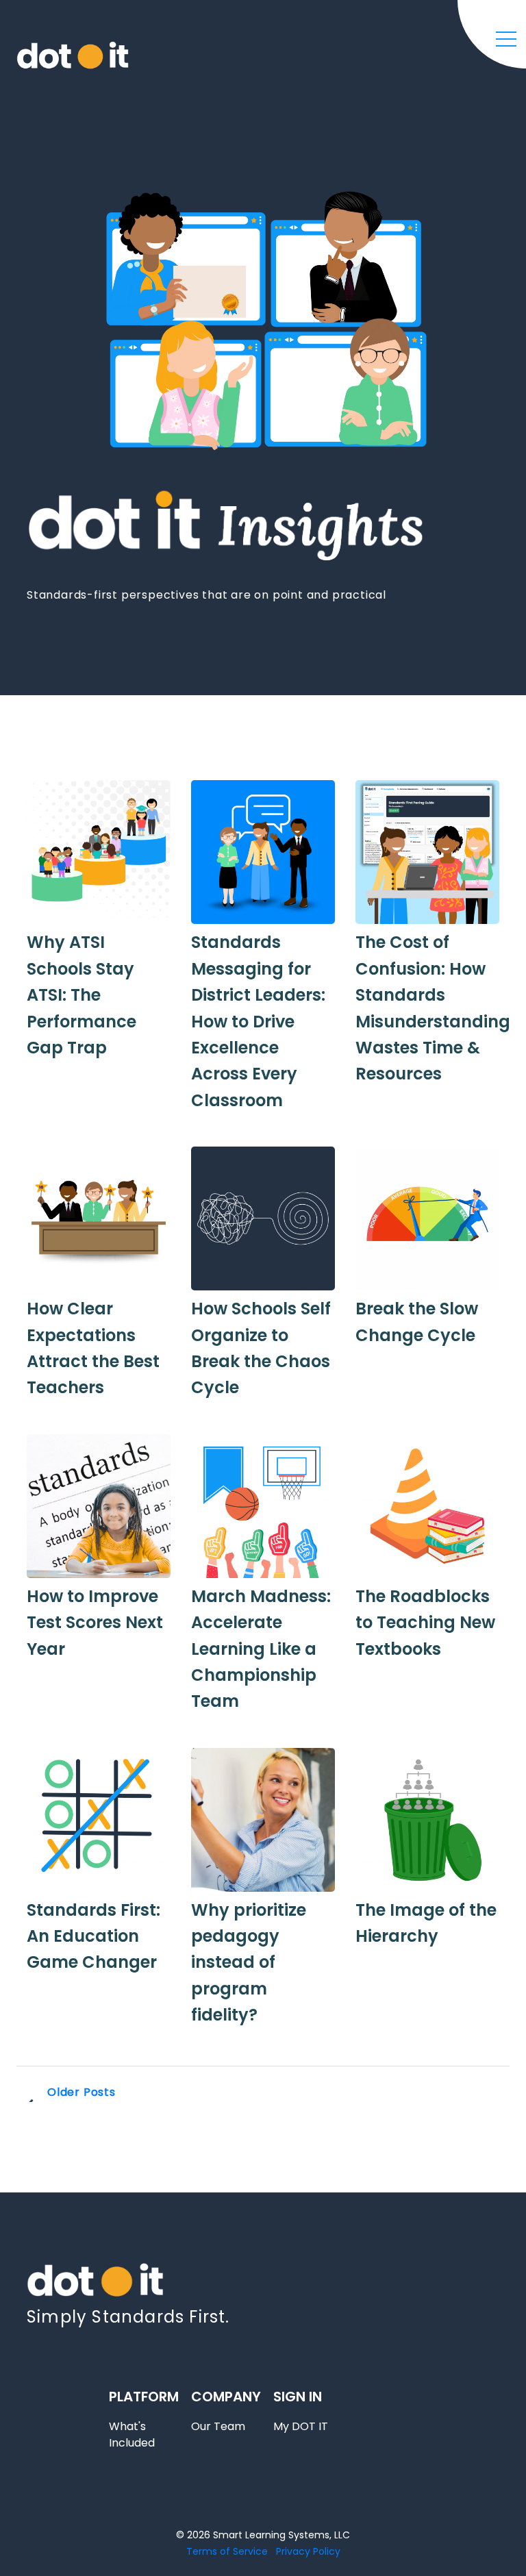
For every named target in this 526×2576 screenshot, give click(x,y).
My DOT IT (301, 2426)
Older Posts (82, 2092)
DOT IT (73, 71)
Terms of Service (227, 2551)
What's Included (132, 2435)
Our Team (218, 2426)
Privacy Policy (308, 2551)
